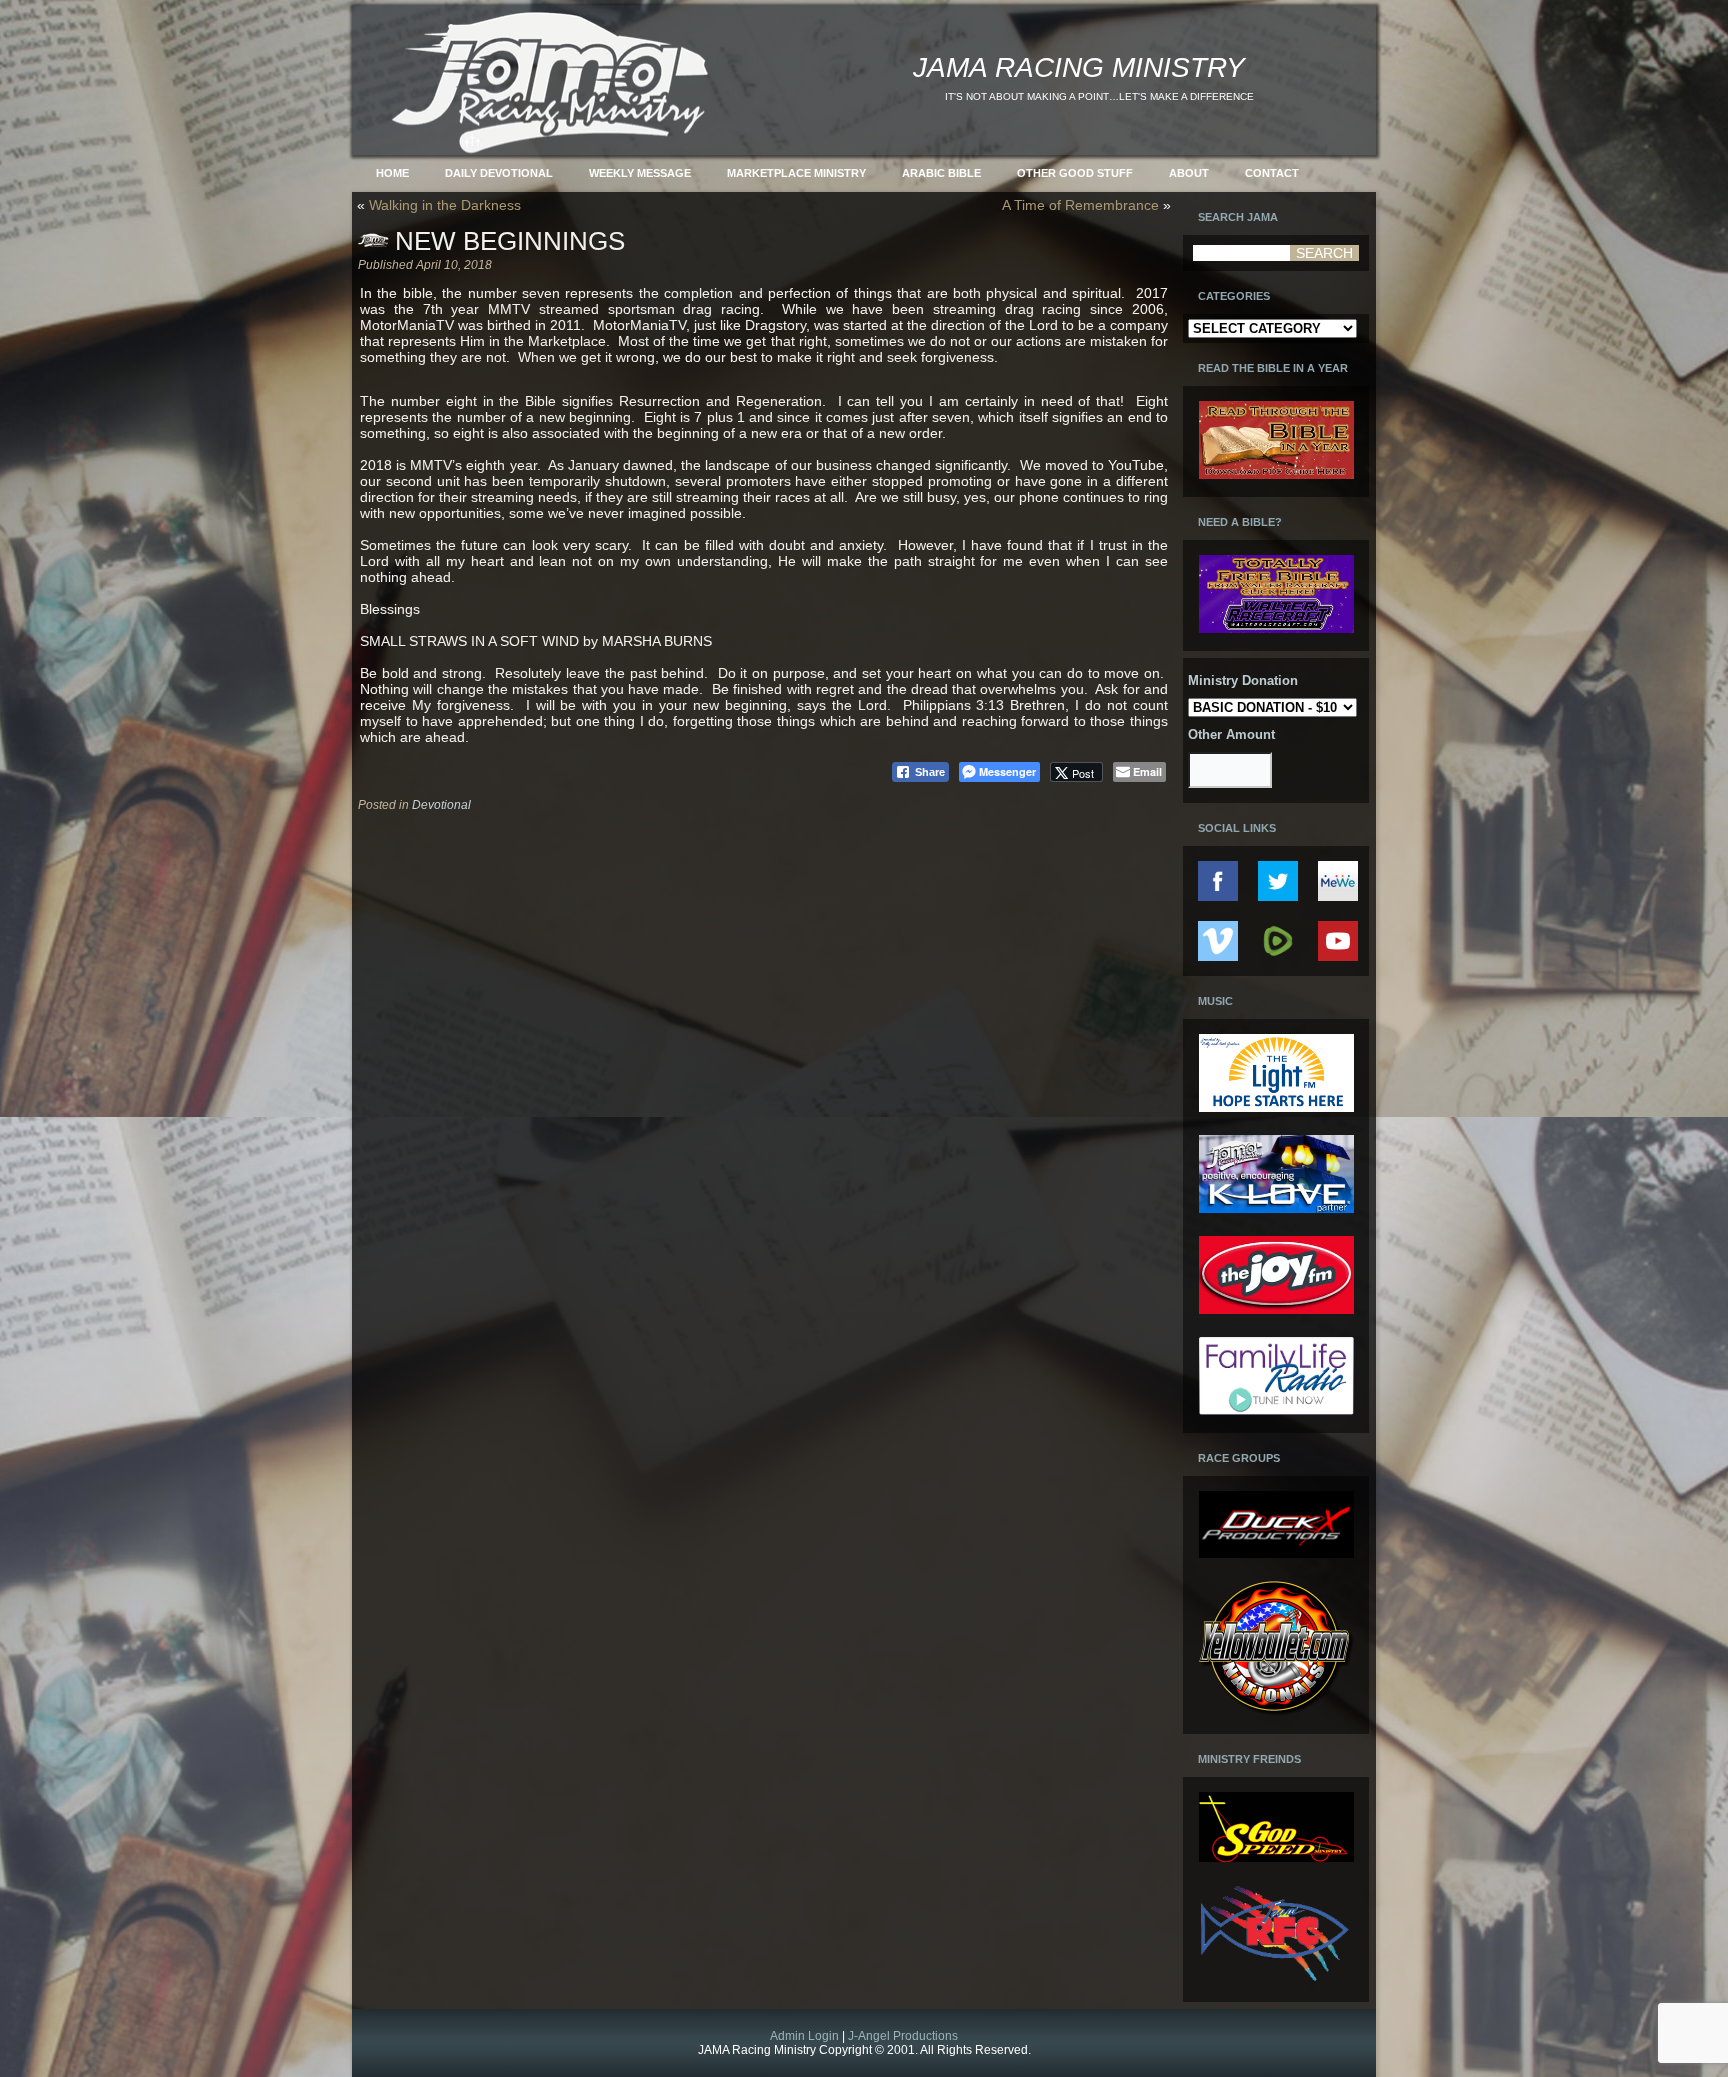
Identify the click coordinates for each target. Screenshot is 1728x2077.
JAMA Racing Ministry (1079, 67)
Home (392, 173)
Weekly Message (640, 173)
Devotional (441, 805)
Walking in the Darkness (445, 205)
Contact (1272, 173)
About (1189, 173)
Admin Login (804, 2036)
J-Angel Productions (903, 2036)
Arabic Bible (941, 173)
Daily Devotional (499, 173)
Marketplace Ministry (796, 173)
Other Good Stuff (1075, 173)
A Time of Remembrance (1080, 205)
